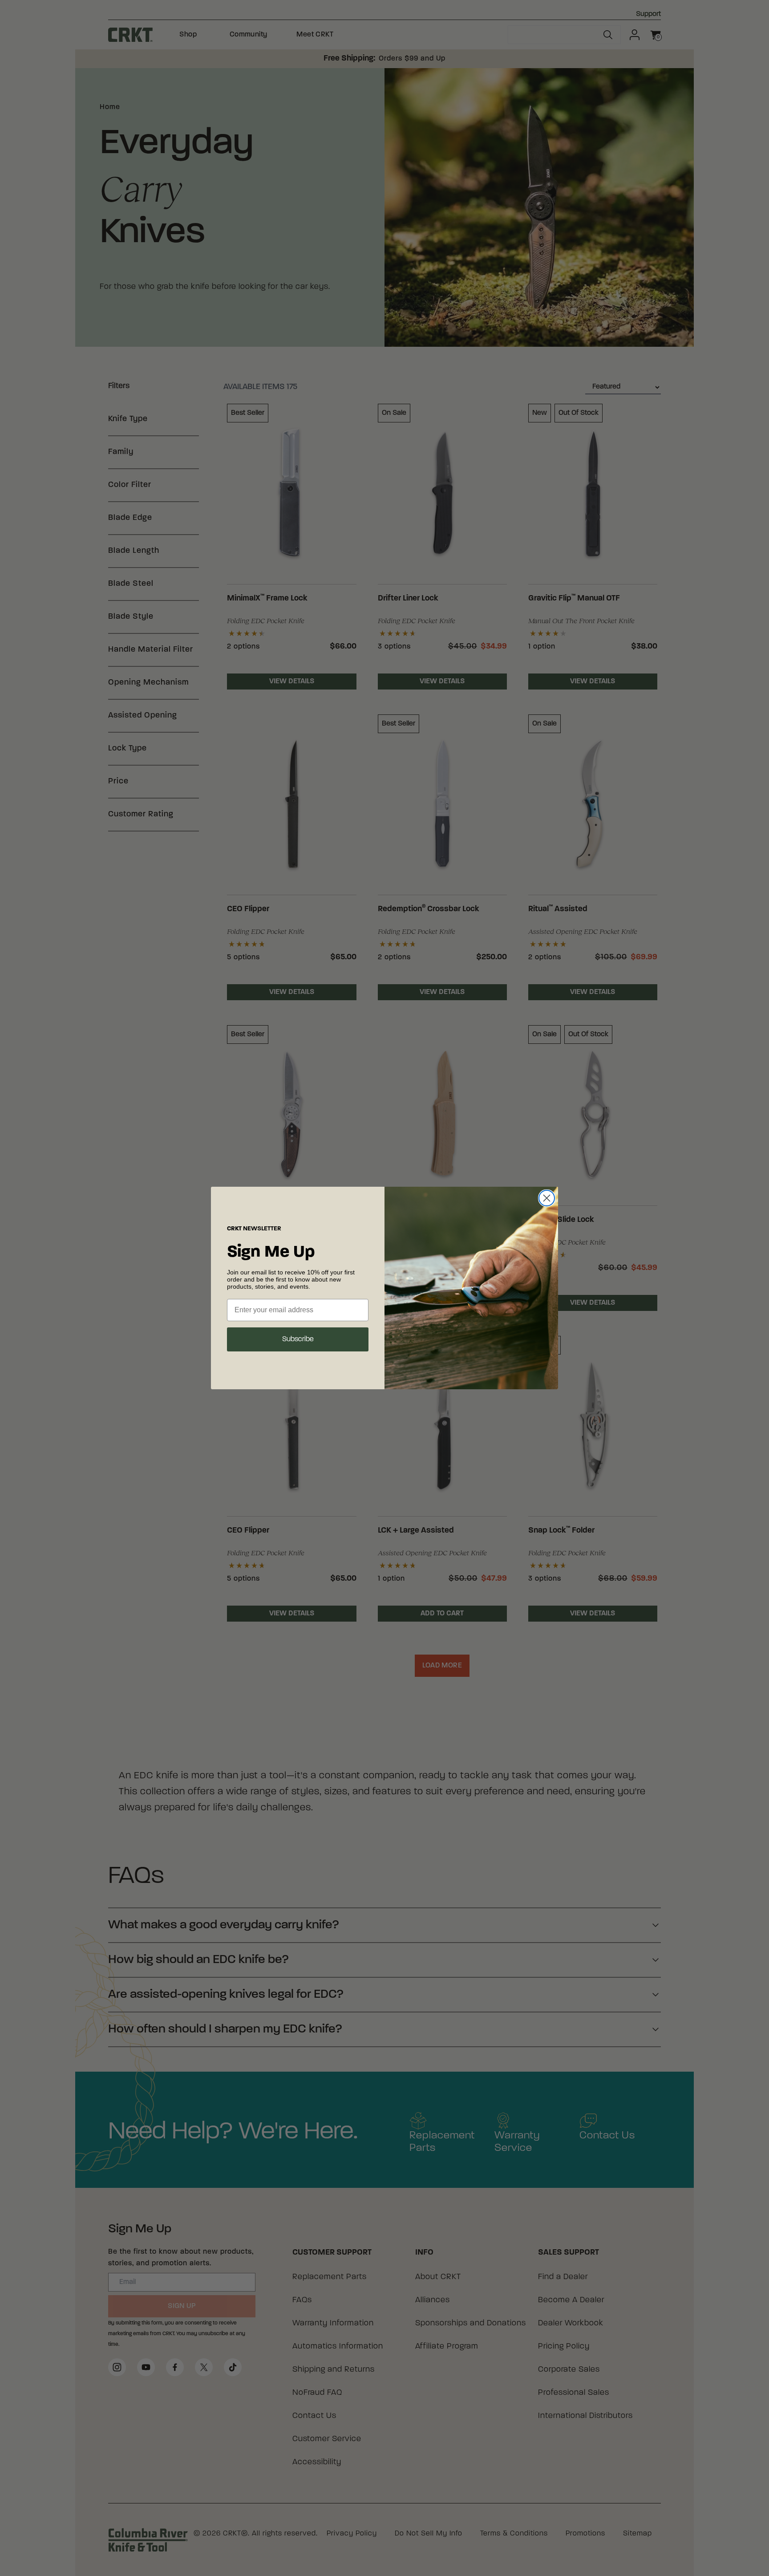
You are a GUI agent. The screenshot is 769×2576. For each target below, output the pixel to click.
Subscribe (298, 1339)
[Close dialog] (547, 1198)
